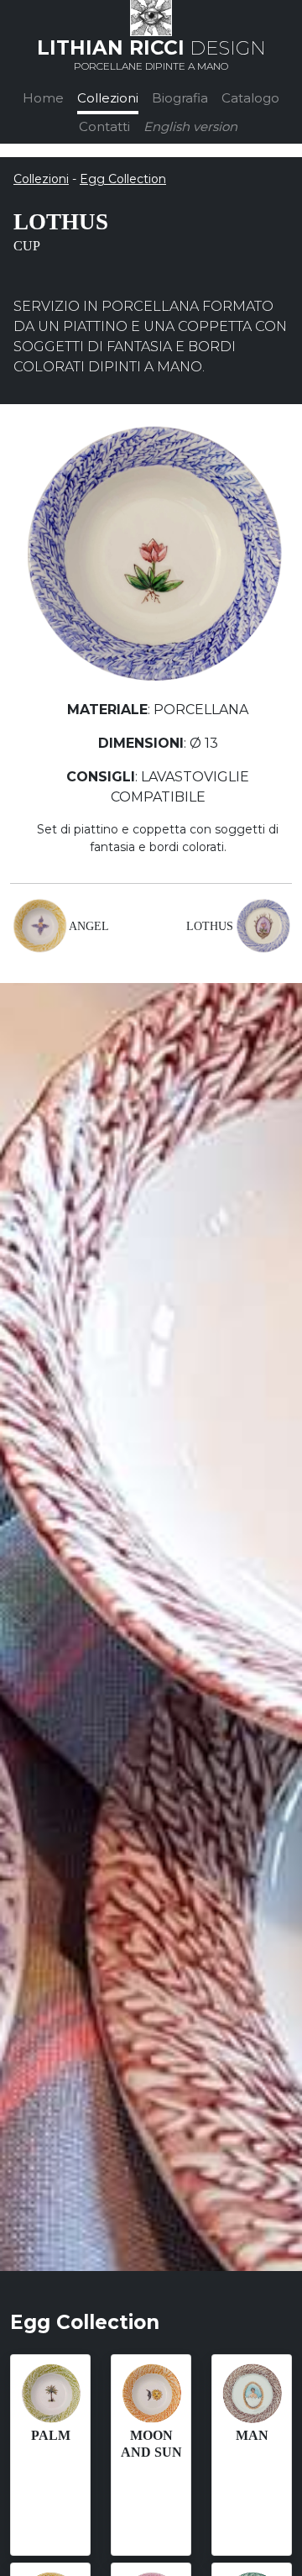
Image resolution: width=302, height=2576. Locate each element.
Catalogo (250, 98)
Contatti (104, 126)
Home (43, 98)
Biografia (180, 98)
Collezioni (108, 98)
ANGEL (89, 926)
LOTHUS (210, 926)
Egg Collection (123, 179)
